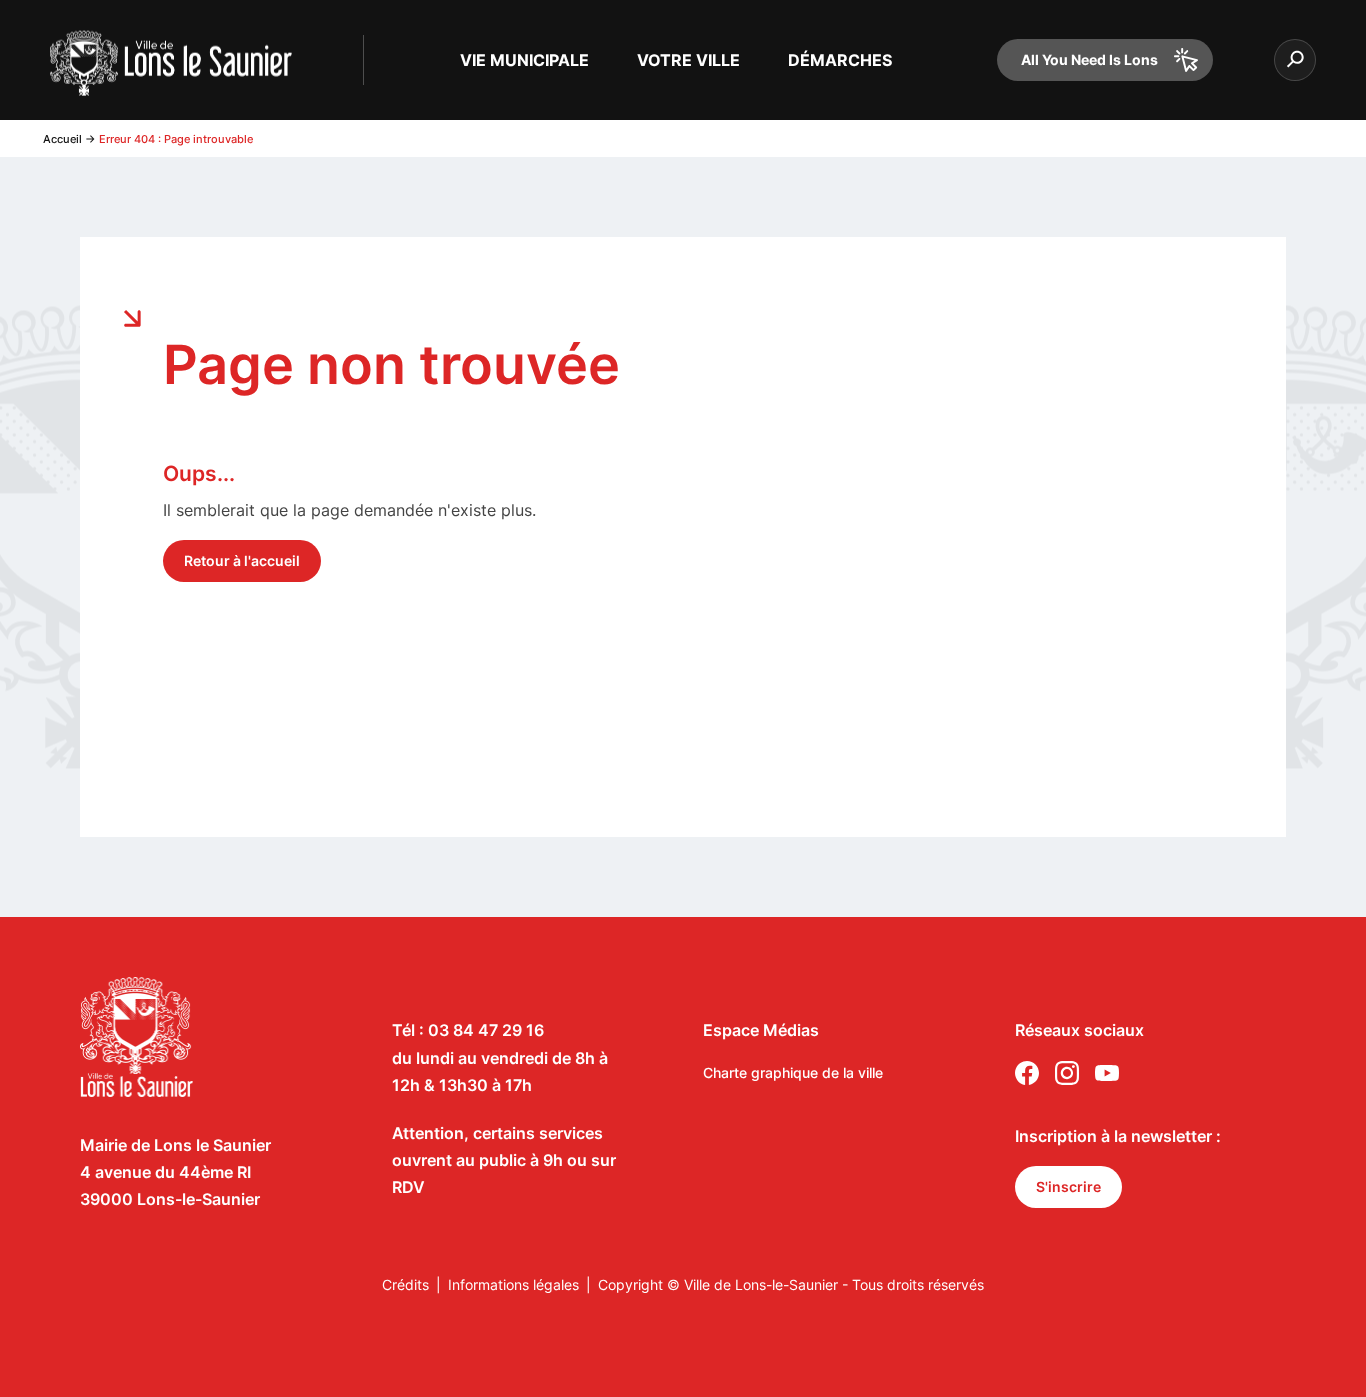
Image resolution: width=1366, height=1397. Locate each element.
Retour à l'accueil (242, 560)
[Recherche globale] (1295, 60)
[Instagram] (1067, 1077)
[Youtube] (1107, 1077)
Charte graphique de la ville (793, 1072)
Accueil (62, 139)
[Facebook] (1027, 1077)
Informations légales (513, 1284)
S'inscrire (1068, 1186)
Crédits (405, 1284)
